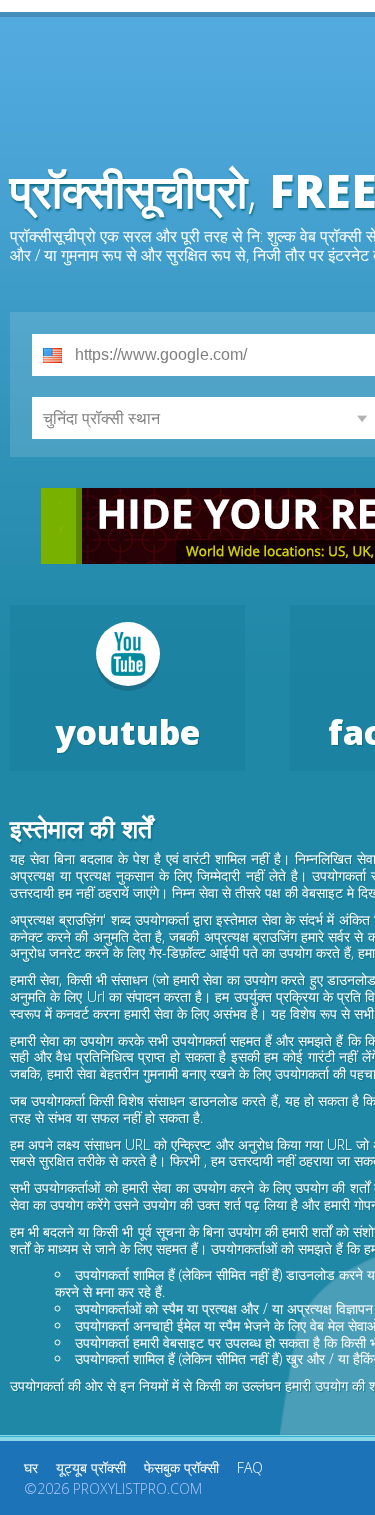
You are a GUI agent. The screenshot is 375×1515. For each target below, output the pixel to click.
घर (31, 1467)
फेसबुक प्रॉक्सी (181, 1467)
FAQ (250, 1467)
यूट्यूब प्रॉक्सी (91, 1467)
